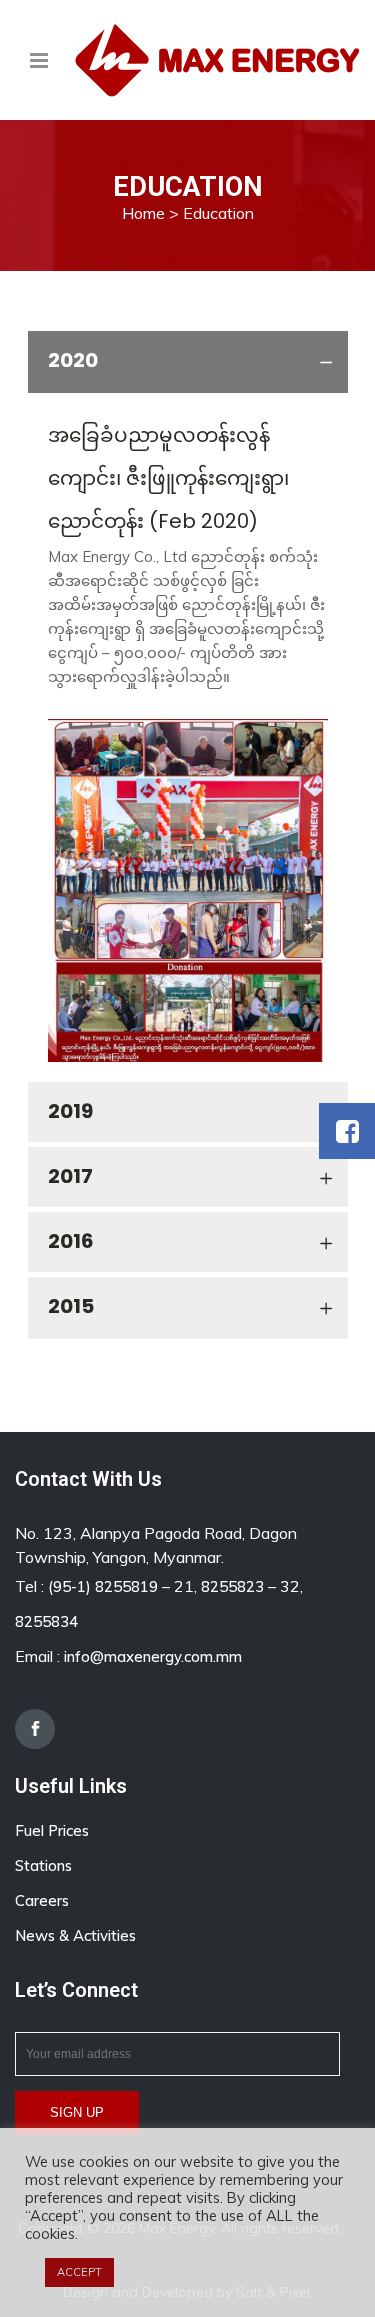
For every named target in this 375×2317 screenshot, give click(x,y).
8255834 (46, 1621)
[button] (347, 1131)
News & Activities (75, 1935)
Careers (42, 1900)
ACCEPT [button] (79, 2272)
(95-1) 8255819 (103, 1586)
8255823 (232, 1586)
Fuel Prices (52, 1830)
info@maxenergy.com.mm (153, 1656)
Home (143, 213)
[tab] (188, 362)
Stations (43, 1865)
